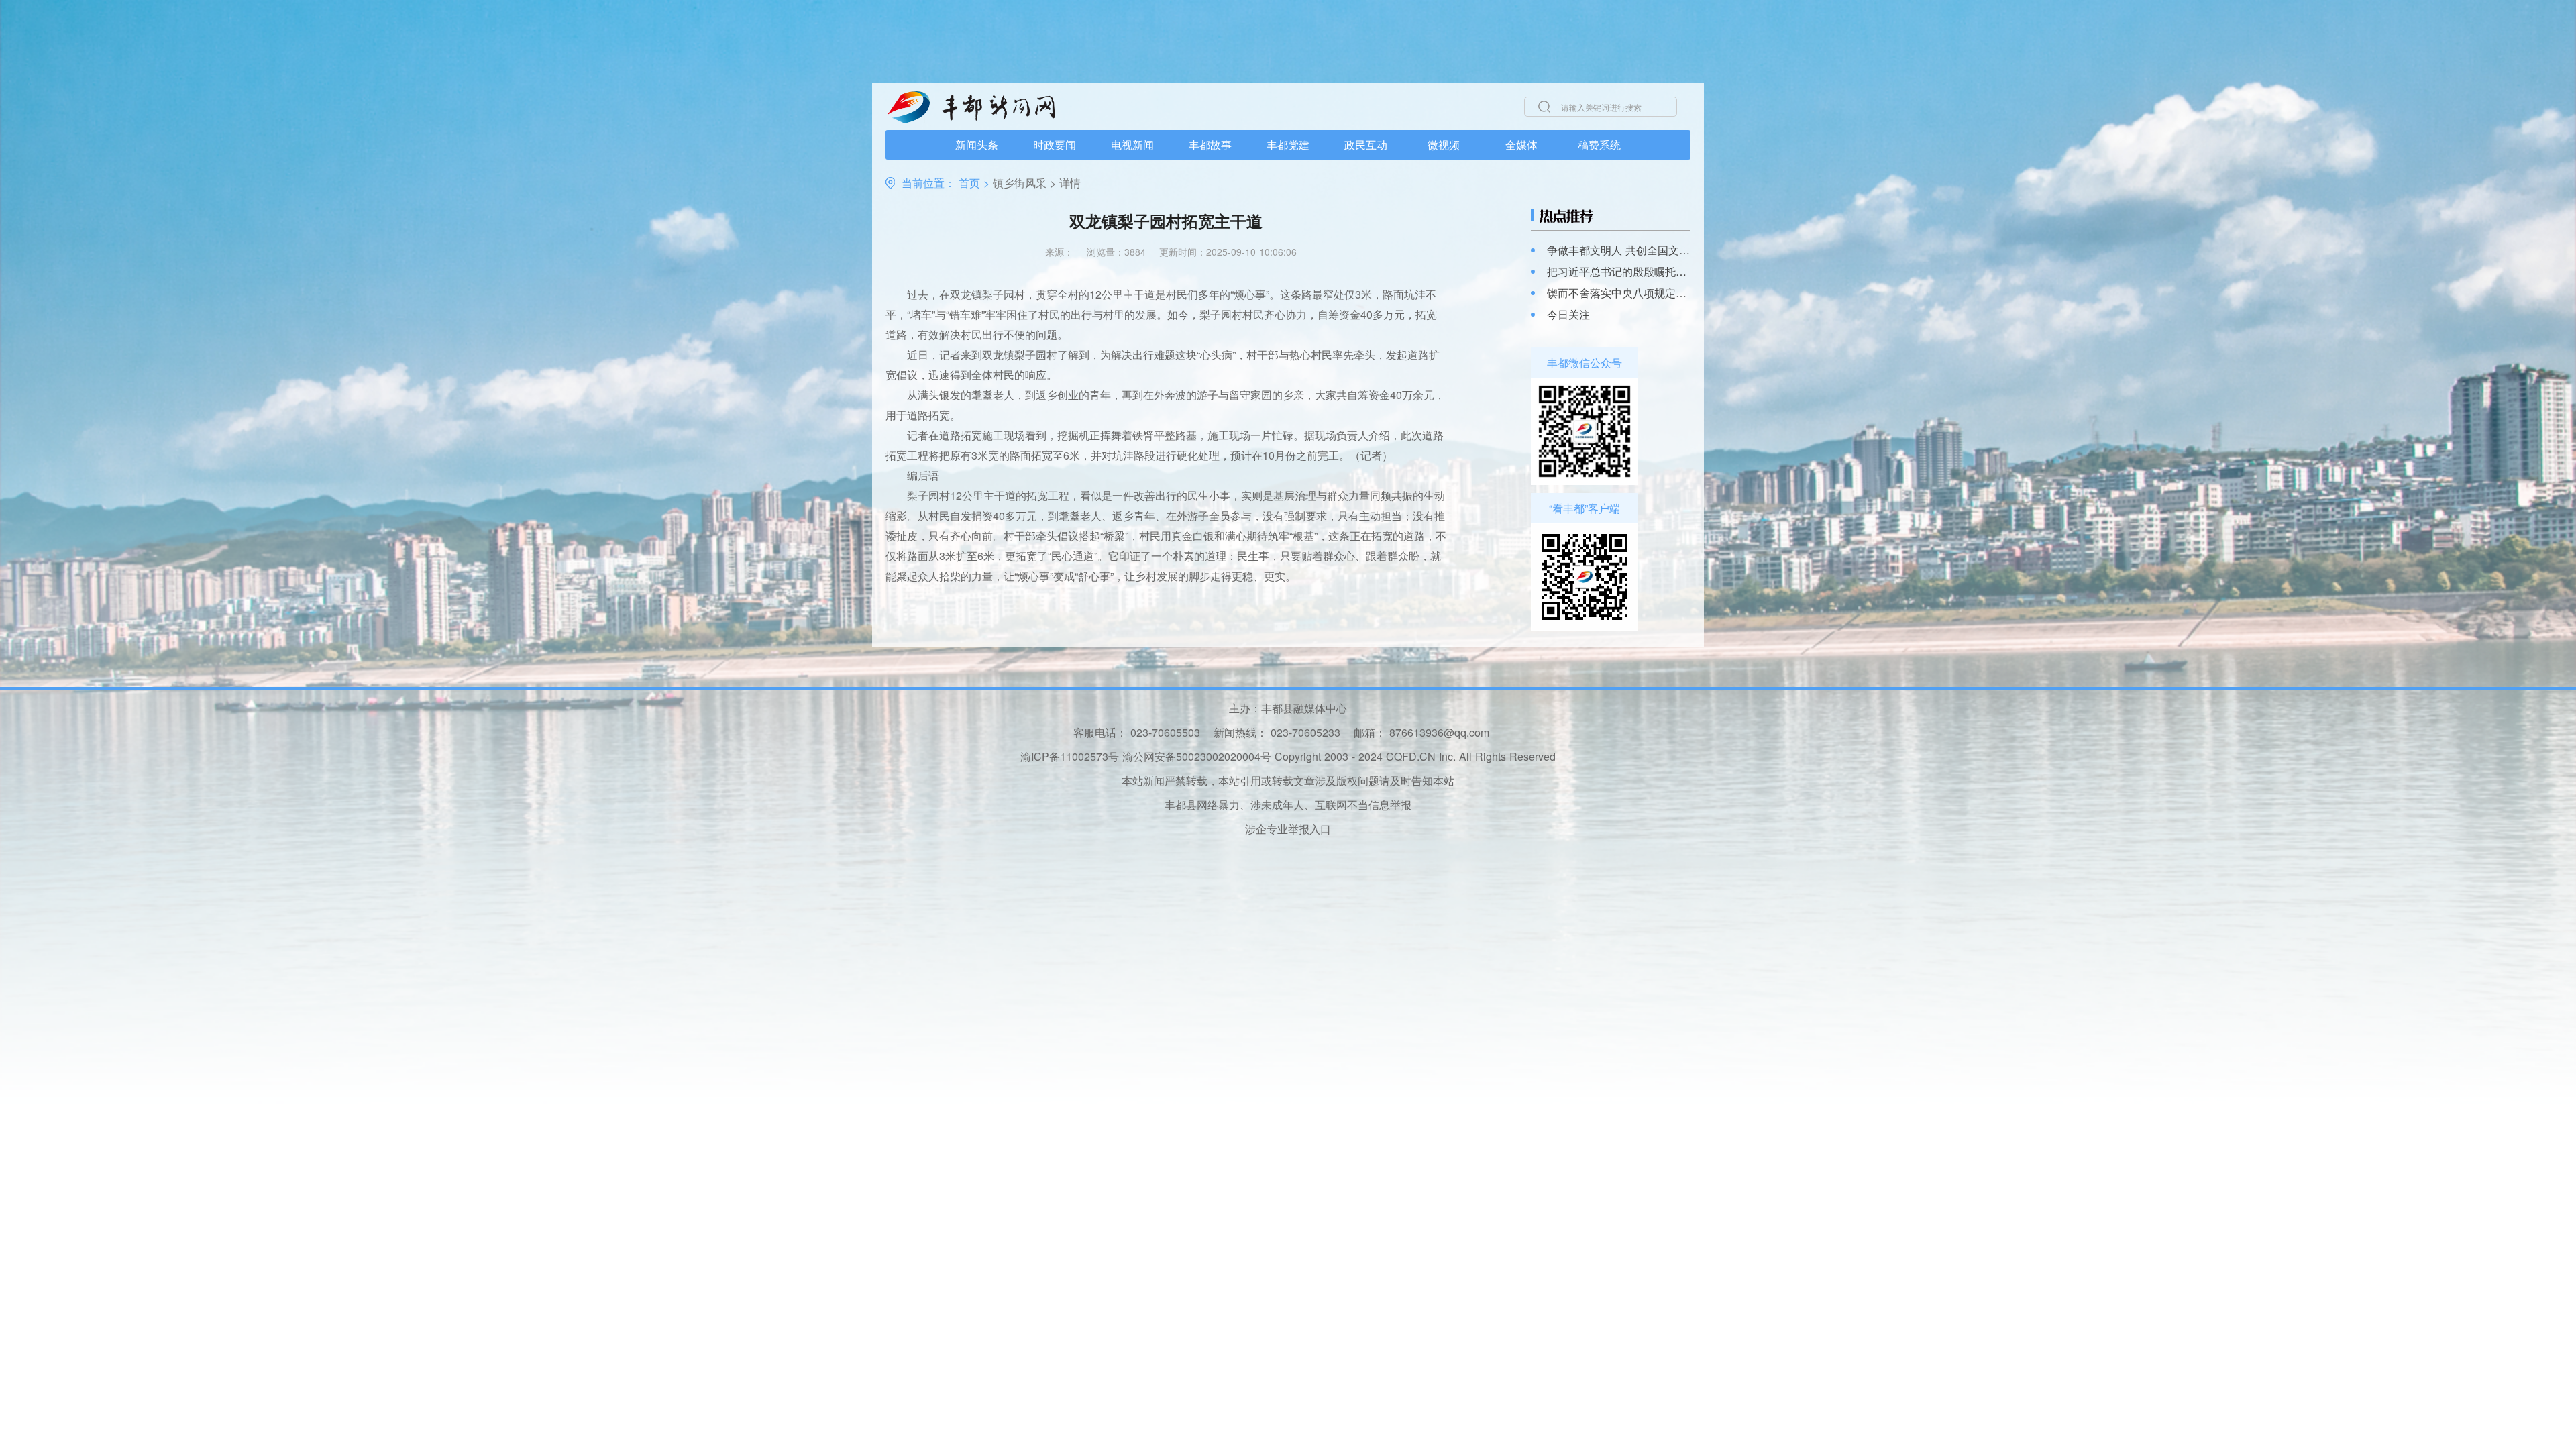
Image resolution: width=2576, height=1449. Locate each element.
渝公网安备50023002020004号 (1197, 756)
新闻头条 (977, 145)
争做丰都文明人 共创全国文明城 (1619, 250)
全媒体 (1521, 145)
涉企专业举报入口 (1288, 829)
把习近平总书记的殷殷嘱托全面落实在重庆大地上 (1619, 272)
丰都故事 (1210, 145)
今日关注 (1568, 315)
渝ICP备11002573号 (1070, 756)
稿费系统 (1599, 145)
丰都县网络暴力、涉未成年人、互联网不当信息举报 (1288, 805)
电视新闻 (1132, 145)
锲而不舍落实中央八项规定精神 (1619, 293)
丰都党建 (1288, 145)
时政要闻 (1055, 145)
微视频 (1444, 145)
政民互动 (1366, 145)
